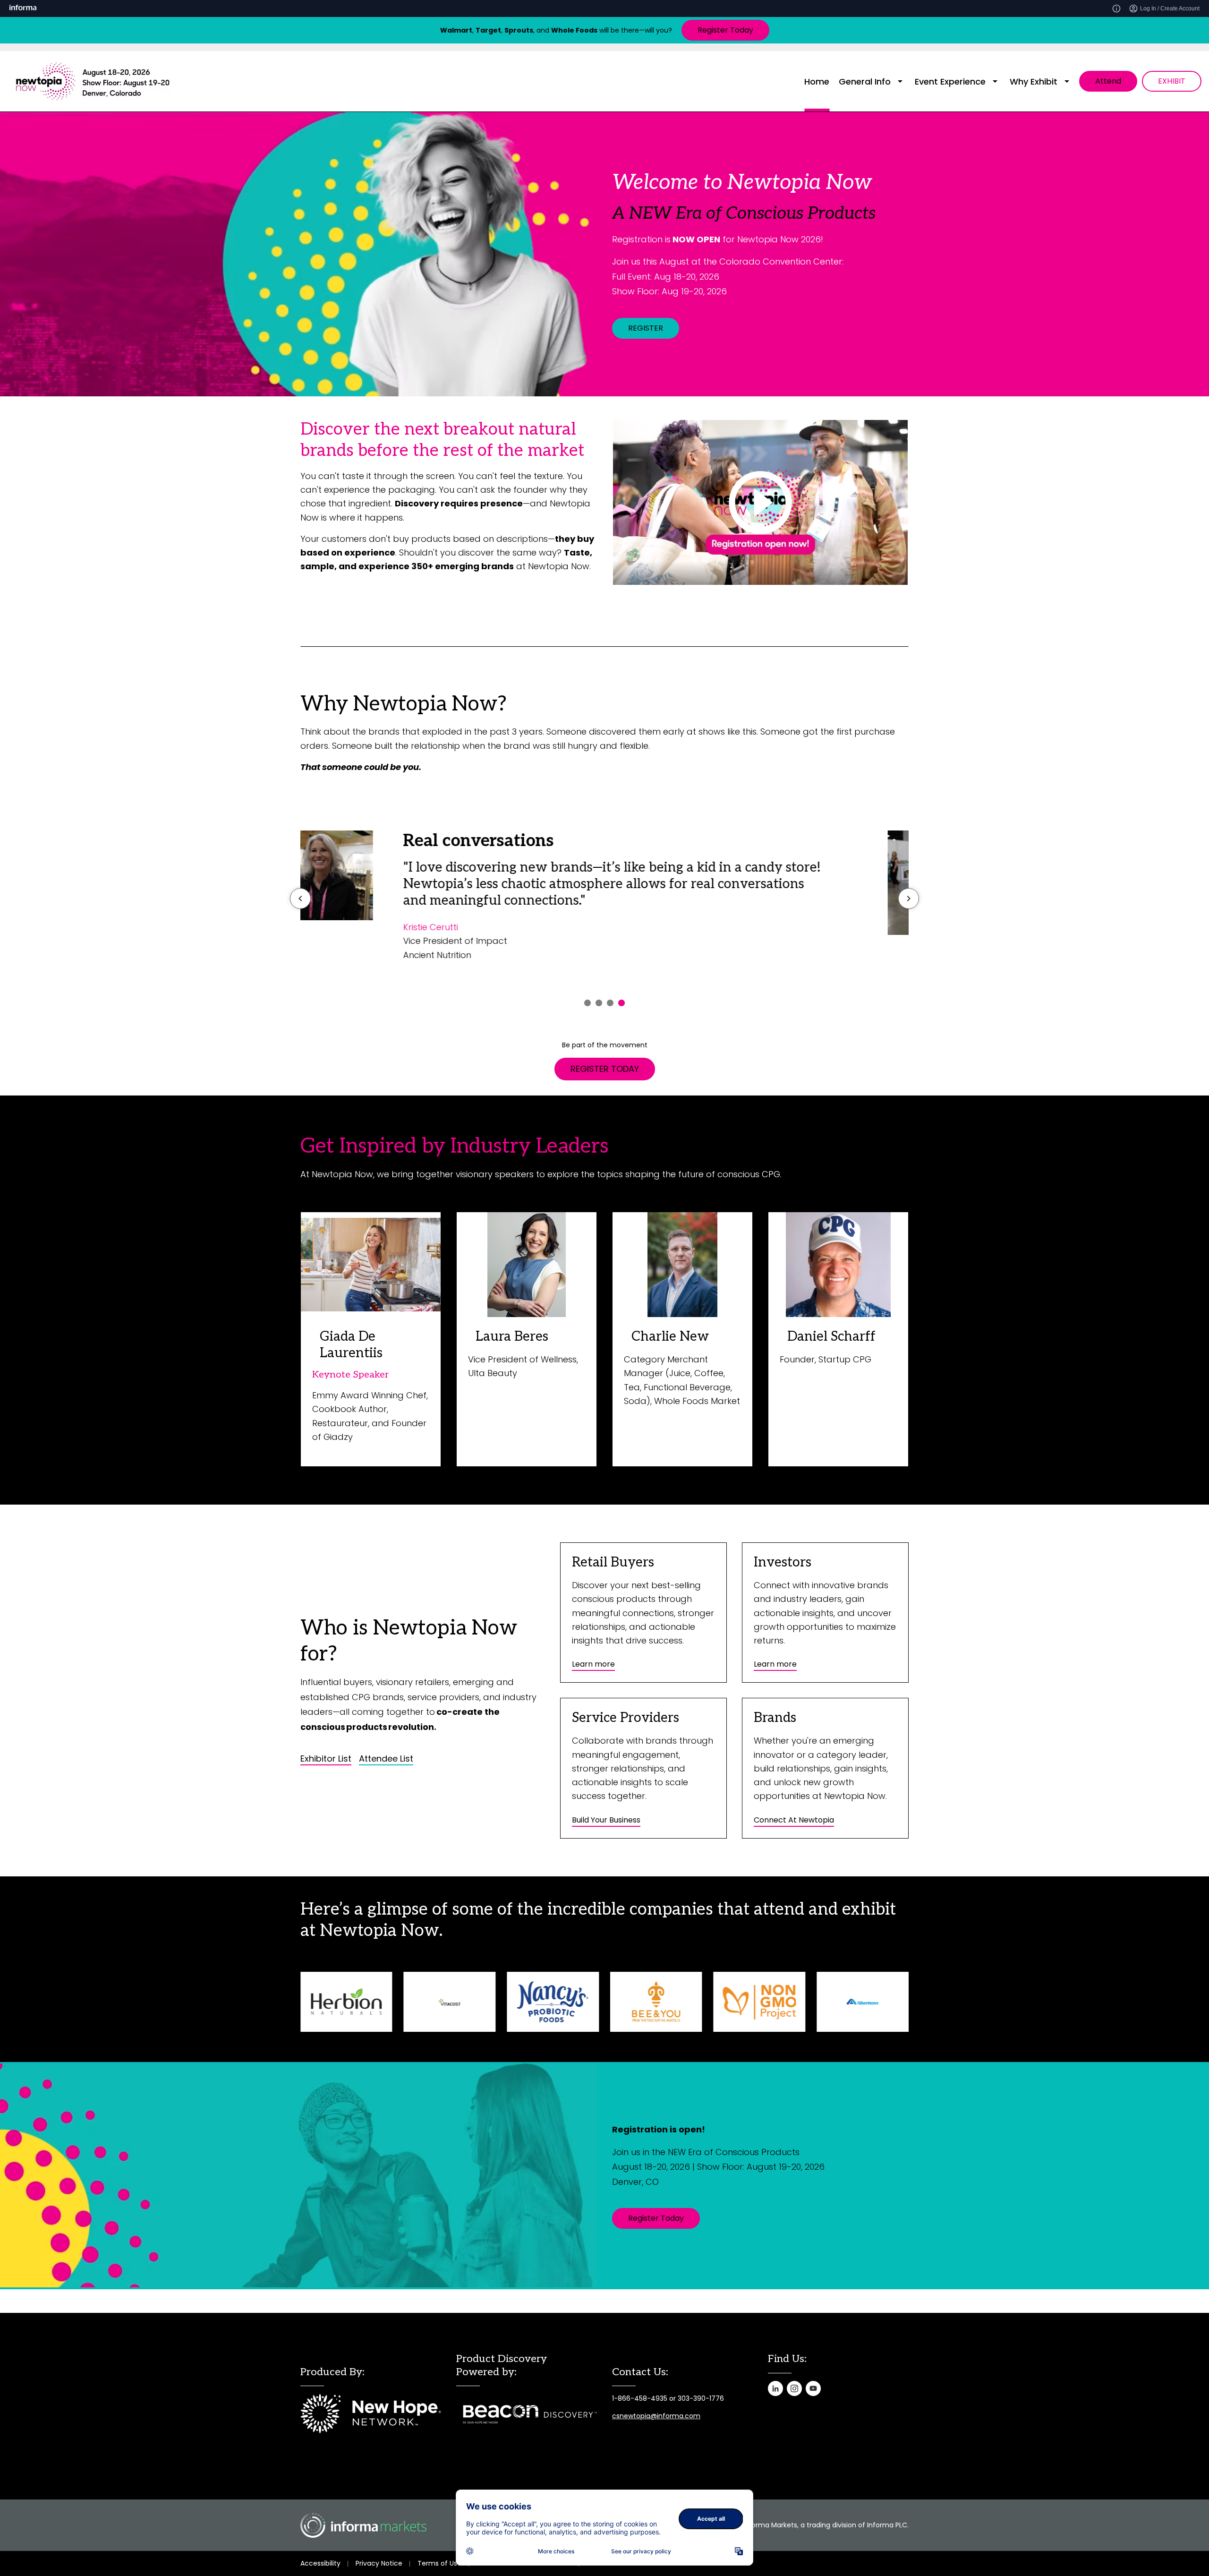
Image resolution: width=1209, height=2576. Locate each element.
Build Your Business (606, 1820)
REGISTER (646, 328)
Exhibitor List (326, 1759)
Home (817, 81)
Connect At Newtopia (794, 1820)
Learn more (593, 1664)
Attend (1108, 81)
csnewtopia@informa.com (656, 2416)
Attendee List (386, 1759)
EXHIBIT (1172, 81)
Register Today (725, 30)
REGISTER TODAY (605, 1069)
